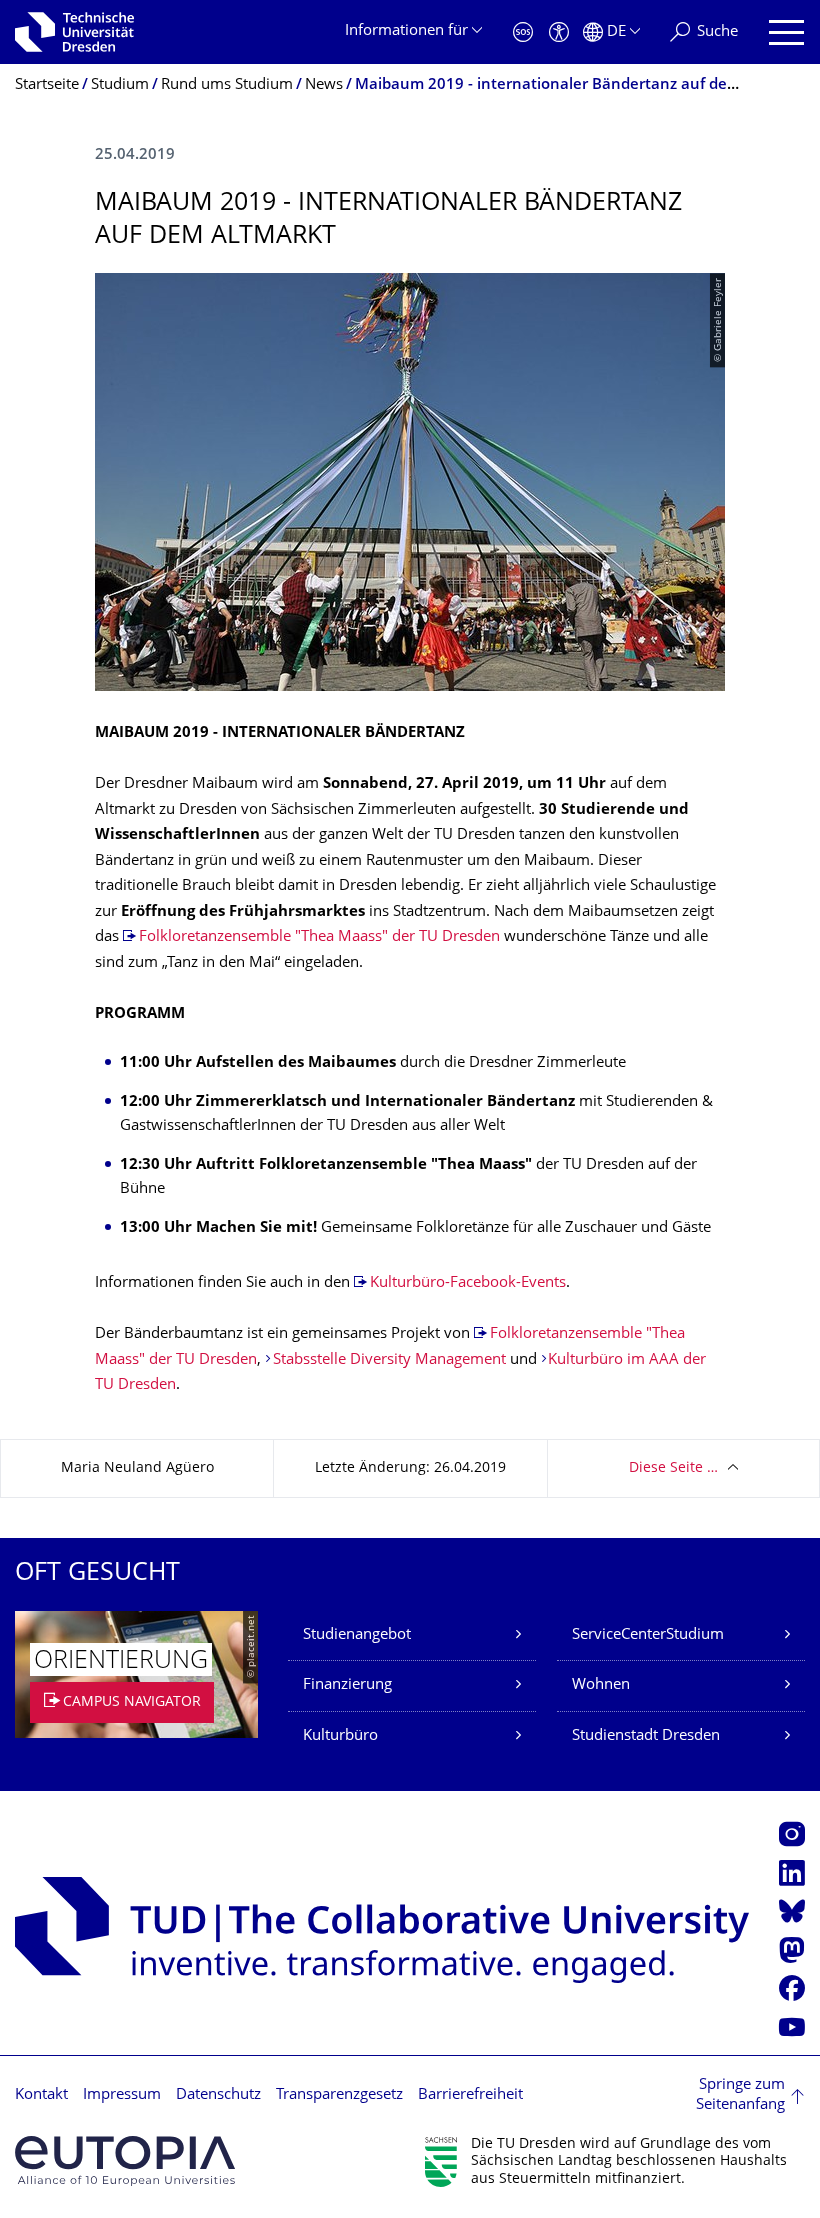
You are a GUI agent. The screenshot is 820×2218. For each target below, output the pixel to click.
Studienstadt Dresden (646, 1736)
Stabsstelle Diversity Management (389, 1360)
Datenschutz (218, 2095)
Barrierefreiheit (470, 2095)
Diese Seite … (673, 1468)
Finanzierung (347, 1685)
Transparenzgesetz (339, 2095)
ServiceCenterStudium (648, 1635)
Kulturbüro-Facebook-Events (468, 1283)
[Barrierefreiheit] (559, 32)
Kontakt (41, 2095)
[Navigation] (786, 32)
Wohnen (601, 1685)
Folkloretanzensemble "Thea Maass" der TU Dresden (319, 937)
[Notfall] (523, 32)
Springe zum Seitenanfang (740, 2095)
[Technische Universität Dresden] (74, 32)
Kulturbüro (340, 1736)
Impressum (122, 2095)
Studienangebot (357, 1635)
